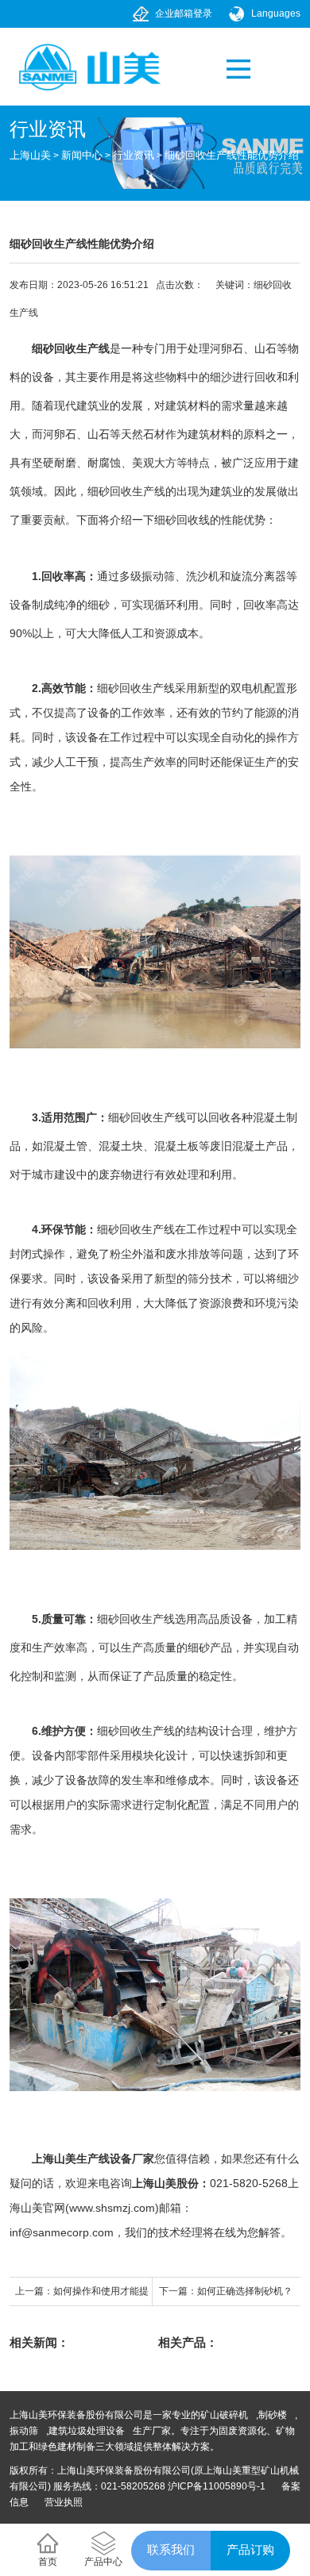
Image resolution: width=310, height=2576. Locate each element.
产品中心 (103, 2562)
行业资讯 (134, 155)
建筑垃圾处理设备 (87, 2431)
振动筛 (158, 576)
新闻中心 (82, 155)
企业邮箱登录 (184, 13)
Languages (276, 13)
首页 (48, 2562)
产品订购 (250, 2549)
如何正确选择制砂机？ (245, 2291)
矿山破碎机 (224, 2415)
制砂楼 (273, 2415)
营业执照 (64, 2502)
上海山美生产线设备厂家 (93, 2159)
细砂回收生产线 (71, 348)
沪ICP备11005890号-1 (217, 2486)
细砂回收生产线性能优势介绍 (232, 155)
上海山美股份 (165, 2183)
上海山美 (30, 155)
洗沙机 (203, 576)
